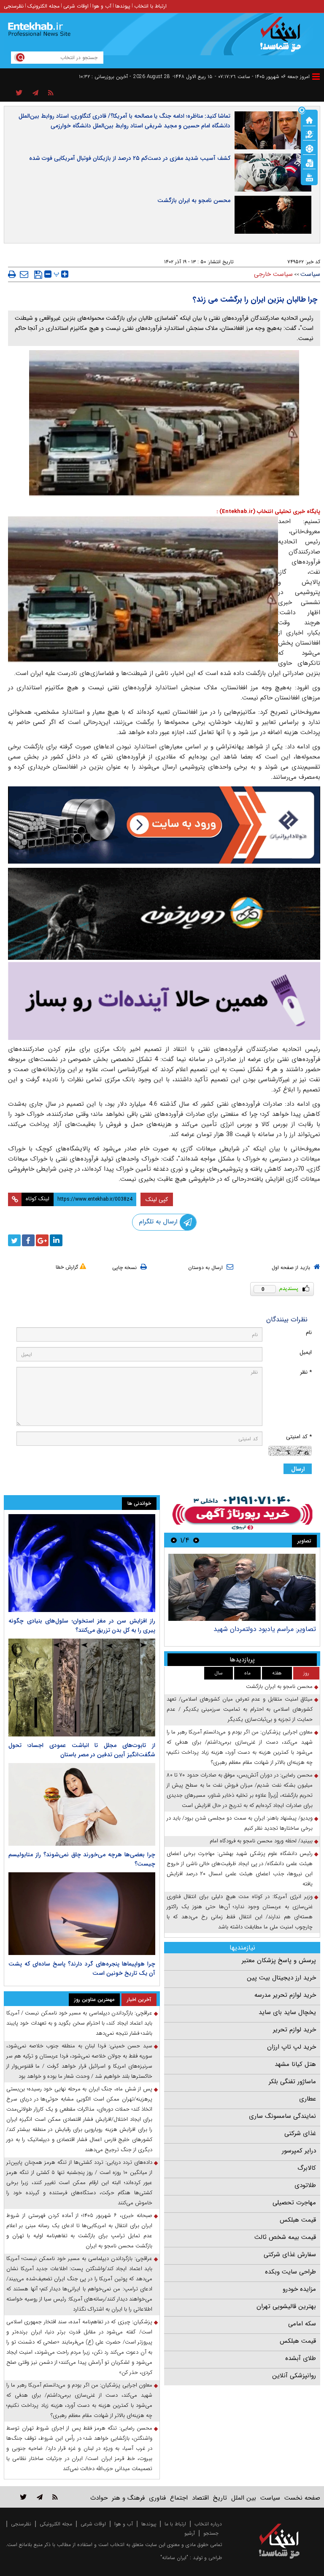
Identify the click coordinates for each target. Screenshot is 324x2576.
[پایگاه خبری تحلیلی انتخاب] (283, 38)
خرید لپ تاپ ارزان (292, 2047)
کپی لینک (157, 1199)
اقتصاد (200, 2498)
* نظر (306, 1372)
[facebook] (28, 1240)
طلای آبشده (301, 2358)
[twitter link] (23, 2497)
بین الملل (244, 2498)
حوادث (99, 2498)
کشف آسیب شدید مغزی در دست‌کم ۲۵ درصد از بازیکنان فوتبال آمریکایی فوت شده (130, 158)
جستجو (211, 2533)
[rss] (51, 93)
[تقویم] (309, 162)
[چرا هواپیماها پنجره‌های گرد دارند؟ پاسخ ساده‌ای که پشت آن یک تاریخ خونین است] (82, 1914)
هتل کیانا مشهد (295, 2064)
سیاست (310, 274)
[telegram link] (40, 2497)
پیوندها (123, 6)
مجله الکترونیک (43, 6)
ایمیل (306, 1352)
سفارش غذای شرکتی (290, 2255)
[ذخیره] (38, 275)
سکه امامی (302, 2324)
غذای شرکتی (300, 2133)
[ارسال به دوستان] (24, 274)
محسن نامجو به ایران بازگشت (194, 200)
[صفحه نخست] (309, 119)
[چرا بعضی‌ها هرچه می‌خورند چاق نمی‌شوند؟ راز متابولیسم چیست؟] (82, 1804)
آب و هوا (102, 6)
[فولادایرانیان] (164, 825)
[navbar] (316, 77)
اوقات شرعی (76, 6)
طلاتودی (305, 2185)
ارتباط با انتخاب (150, 6)
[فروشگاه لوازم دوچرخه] (164, 914)
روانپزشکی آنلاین (294, 2376)
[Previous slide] (196, 1540)
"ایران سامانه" (174, 2558)
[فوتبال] (309, 148)
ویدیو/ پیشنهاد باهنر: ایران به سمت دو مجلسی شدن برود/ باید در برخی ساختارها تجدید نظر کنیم (240, 1823)
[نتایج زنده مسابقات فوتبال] (309, 177)
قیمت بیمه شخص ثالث (285, 2237)
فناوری (157, 2498)
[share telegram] (35, 93)
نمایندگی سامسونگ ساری (282, 2116)
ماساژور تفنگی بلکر (292, 2082)
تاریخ (220, 2498)
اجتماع (179, 2498)
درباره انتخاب (208, 2524)
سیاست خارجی (273, 274)
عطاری (308, 2099)
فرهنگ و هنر (128, 2498)
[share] (19, 93)
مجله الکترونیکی (56, 2524)
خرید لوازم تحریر (294, 2030)
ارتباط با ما (175, 2524)
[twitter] (14, 1240)
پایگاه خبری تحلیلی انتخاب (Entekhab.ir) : (268, 512)
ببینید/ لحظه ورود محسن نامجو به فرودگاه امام (261, 1841)
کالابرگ (307, 2168)
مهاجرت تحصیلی (294, 2203)
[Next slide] (174, 1540)
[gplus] (42, 1240)
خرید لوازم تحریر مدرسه (285, 1995)
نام (309, 1333)
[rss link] (55, 2497)
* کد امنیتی (299, 1437)
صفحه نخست (302, 2498)
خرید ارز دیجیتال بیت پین (281, 1978)
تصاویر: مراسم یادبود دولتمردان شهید (265, 1629)
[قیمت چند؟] (309, 134)
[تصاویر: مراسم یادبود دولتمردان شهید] (242, 1587)
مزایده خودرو (299, 2289)
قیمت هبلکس (298, 2220)
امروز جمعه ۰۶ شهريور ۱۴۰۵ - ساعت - (262, 77)
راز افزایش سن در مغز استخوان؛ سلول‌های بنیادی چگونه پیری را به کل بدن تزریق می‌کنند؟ (82, 1626)
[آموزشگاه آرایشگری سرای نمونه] (164, 1001)
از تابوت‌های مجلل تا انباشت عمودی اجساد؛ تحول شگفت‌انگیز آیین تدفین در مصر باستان (82, 1750)
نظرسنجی (14, 6)
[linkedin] (56, 1240)
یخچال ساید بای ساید (287, 2012)
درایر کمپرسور (299, 2151)
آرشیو (190, 2533)
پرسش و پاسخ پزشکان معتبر (279, 1960)
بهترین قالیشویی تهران (286, 2306)
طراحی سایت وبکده (290, 2272)
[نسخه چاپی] (12, 274)
